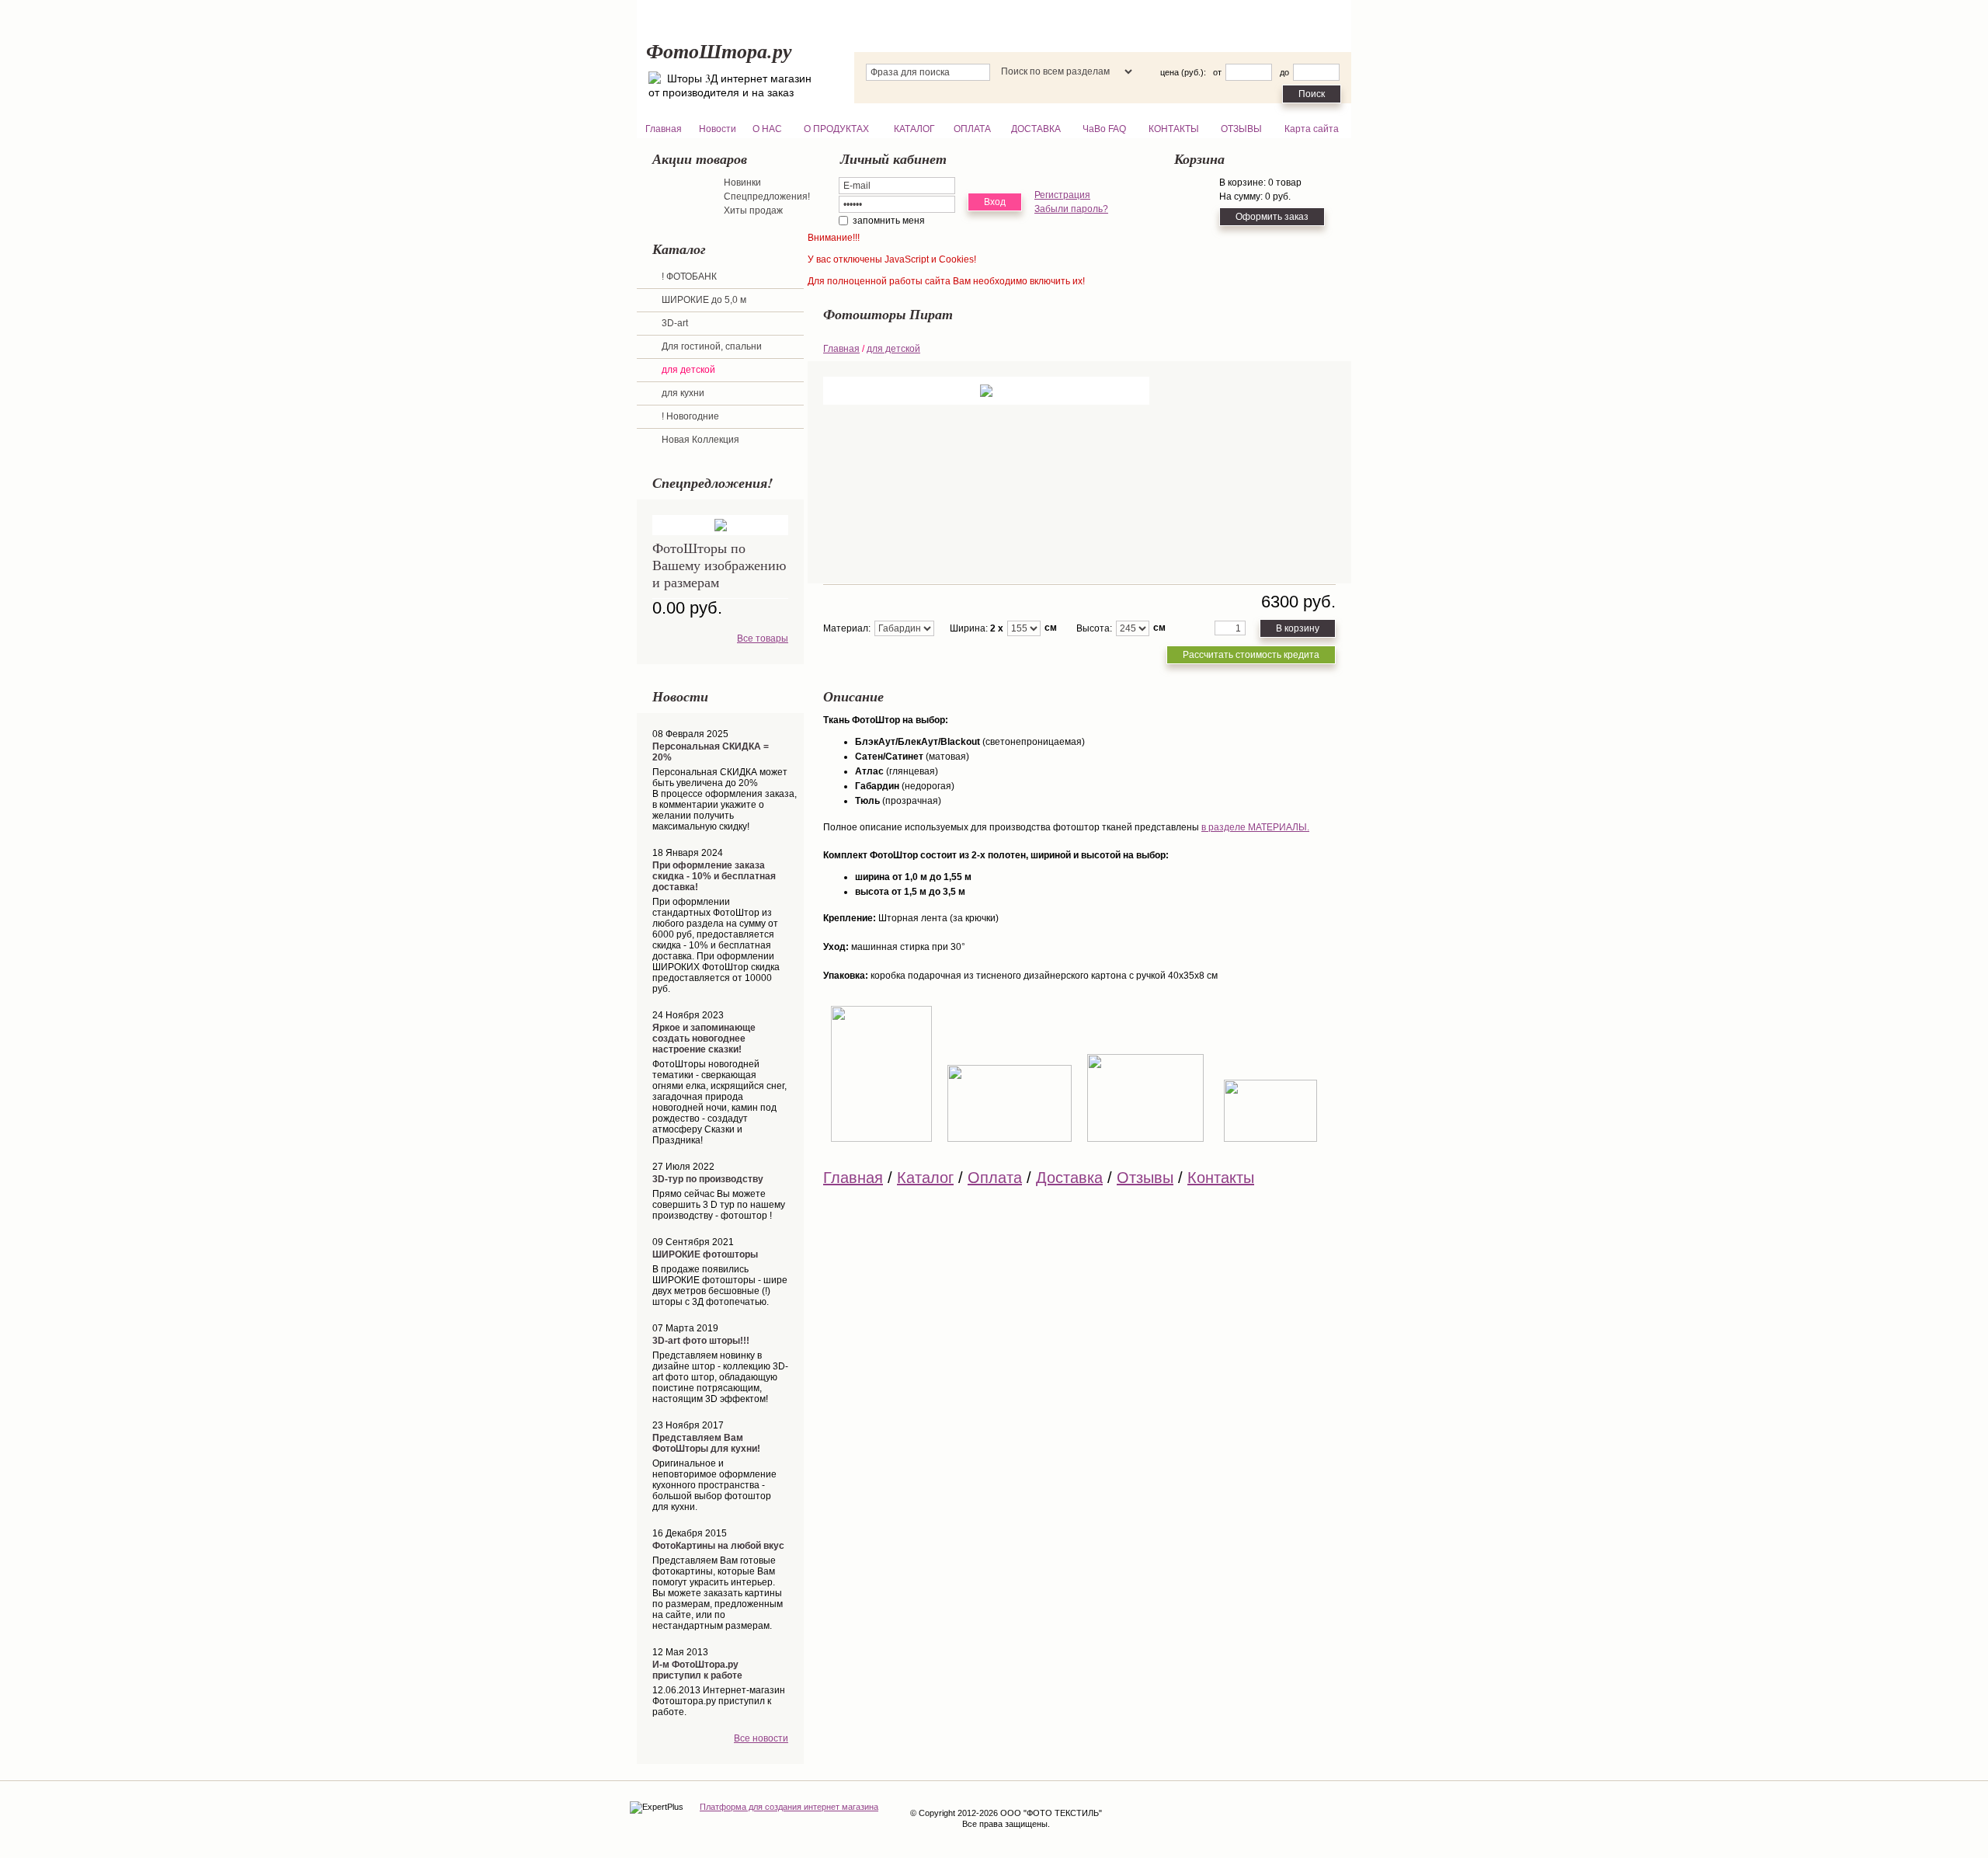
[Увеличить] (1249, 625)
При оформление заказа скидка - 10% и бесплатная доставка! (714, 876)
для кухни (683, 393)
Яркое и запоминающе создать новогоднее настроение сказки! (704, 1039)
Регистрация (1062, 195)
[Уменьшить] (1249, 632)
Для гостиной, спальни (712, 346)
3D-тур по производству (708, 1179)
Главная (841, 349)
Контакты (1221, 1178)
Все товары (763, 638)
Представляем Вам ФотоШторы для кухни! (706, 1443)
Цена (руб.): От (1191, 72)
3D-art (675, 323)
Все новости (761, 1738)
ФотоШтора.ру (719, 50)
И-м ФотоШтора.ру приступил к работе (697, 1670)
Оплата (995, 1178)
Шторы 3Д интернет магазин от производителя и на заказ (730, 85)
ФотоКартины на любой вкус (718, 1546)
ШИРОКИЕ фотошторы (705, 1254)
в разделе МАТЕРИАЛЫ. (1255, 827)
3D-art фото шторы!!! (701, 1341)
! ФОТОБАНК (689, 277)
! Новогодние (690, 416)
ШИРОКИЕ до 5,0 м (704, 300)
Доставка (1069, 1178)
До (1284, 72)
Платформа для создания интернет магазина (789, 1807)
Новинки (742, 183)
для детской (688, 370)
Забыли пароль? (1071, 209)
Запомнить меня (889, 221)
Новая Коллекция (700, 440)
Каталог (925, 1178)
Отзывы (1145, 1178)
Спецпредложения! (767, 197)
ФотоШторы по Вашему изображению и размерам (719, 565)
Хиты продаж (753, 211)
